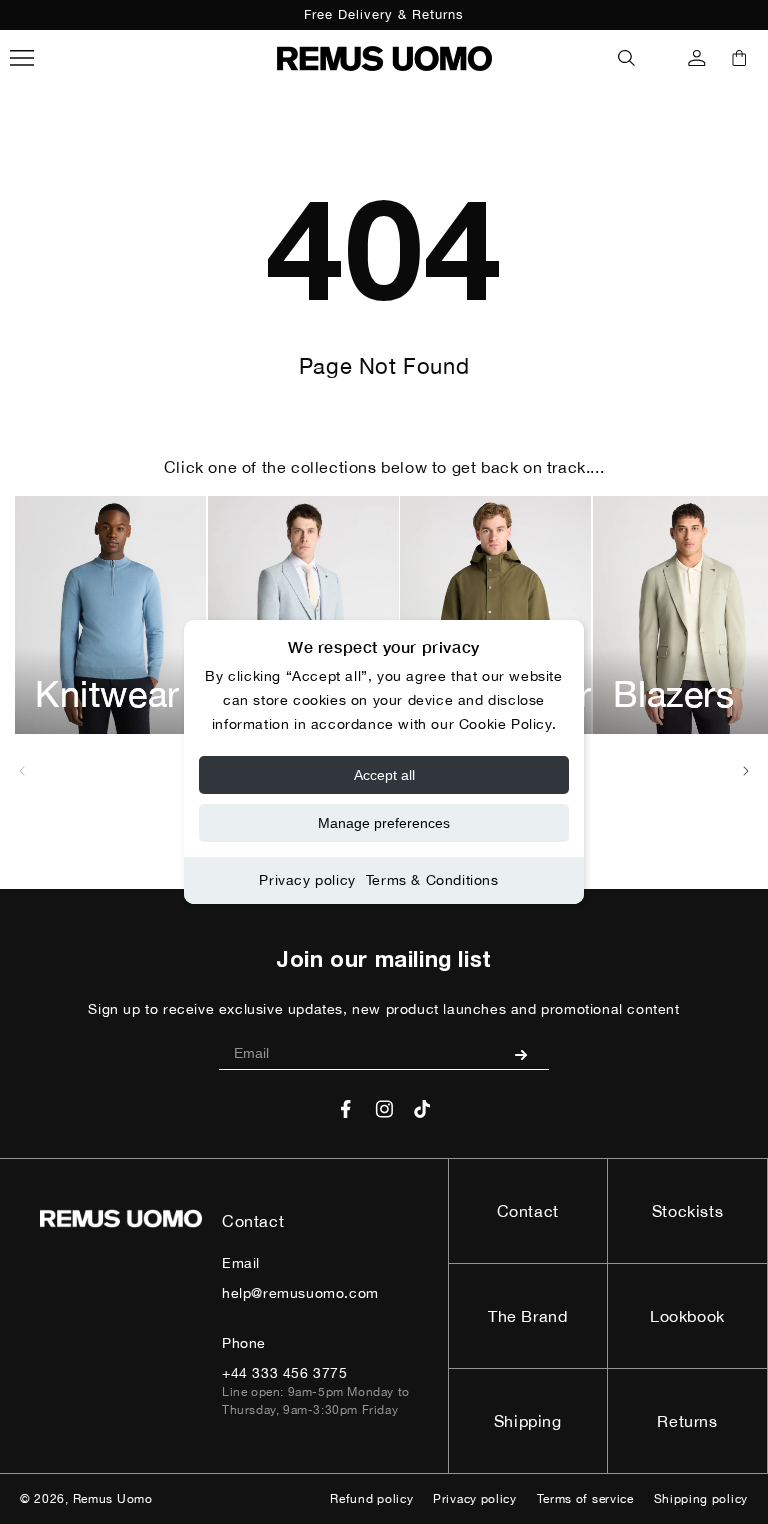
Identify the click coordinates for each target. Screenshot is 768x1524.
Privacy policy (307, 880)
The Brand (527, 1316)
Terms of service (585, 1499)
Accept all (384, 775)
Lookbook (687, 1316)
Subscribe (528, 1054)
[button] (626, 58)
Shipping (528, 1421)
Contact (528, 1211)
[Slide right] (746, 771)
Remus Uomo (113, 1499)
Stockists (687, 1211)
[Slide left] (22, 771)
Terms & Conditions (432, 880)
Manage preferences (384, 823)
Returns (687, 1421)
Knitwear (107, 694)
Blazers (674, 694)
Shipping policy (701, 1499)
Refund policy (371, 1499)
